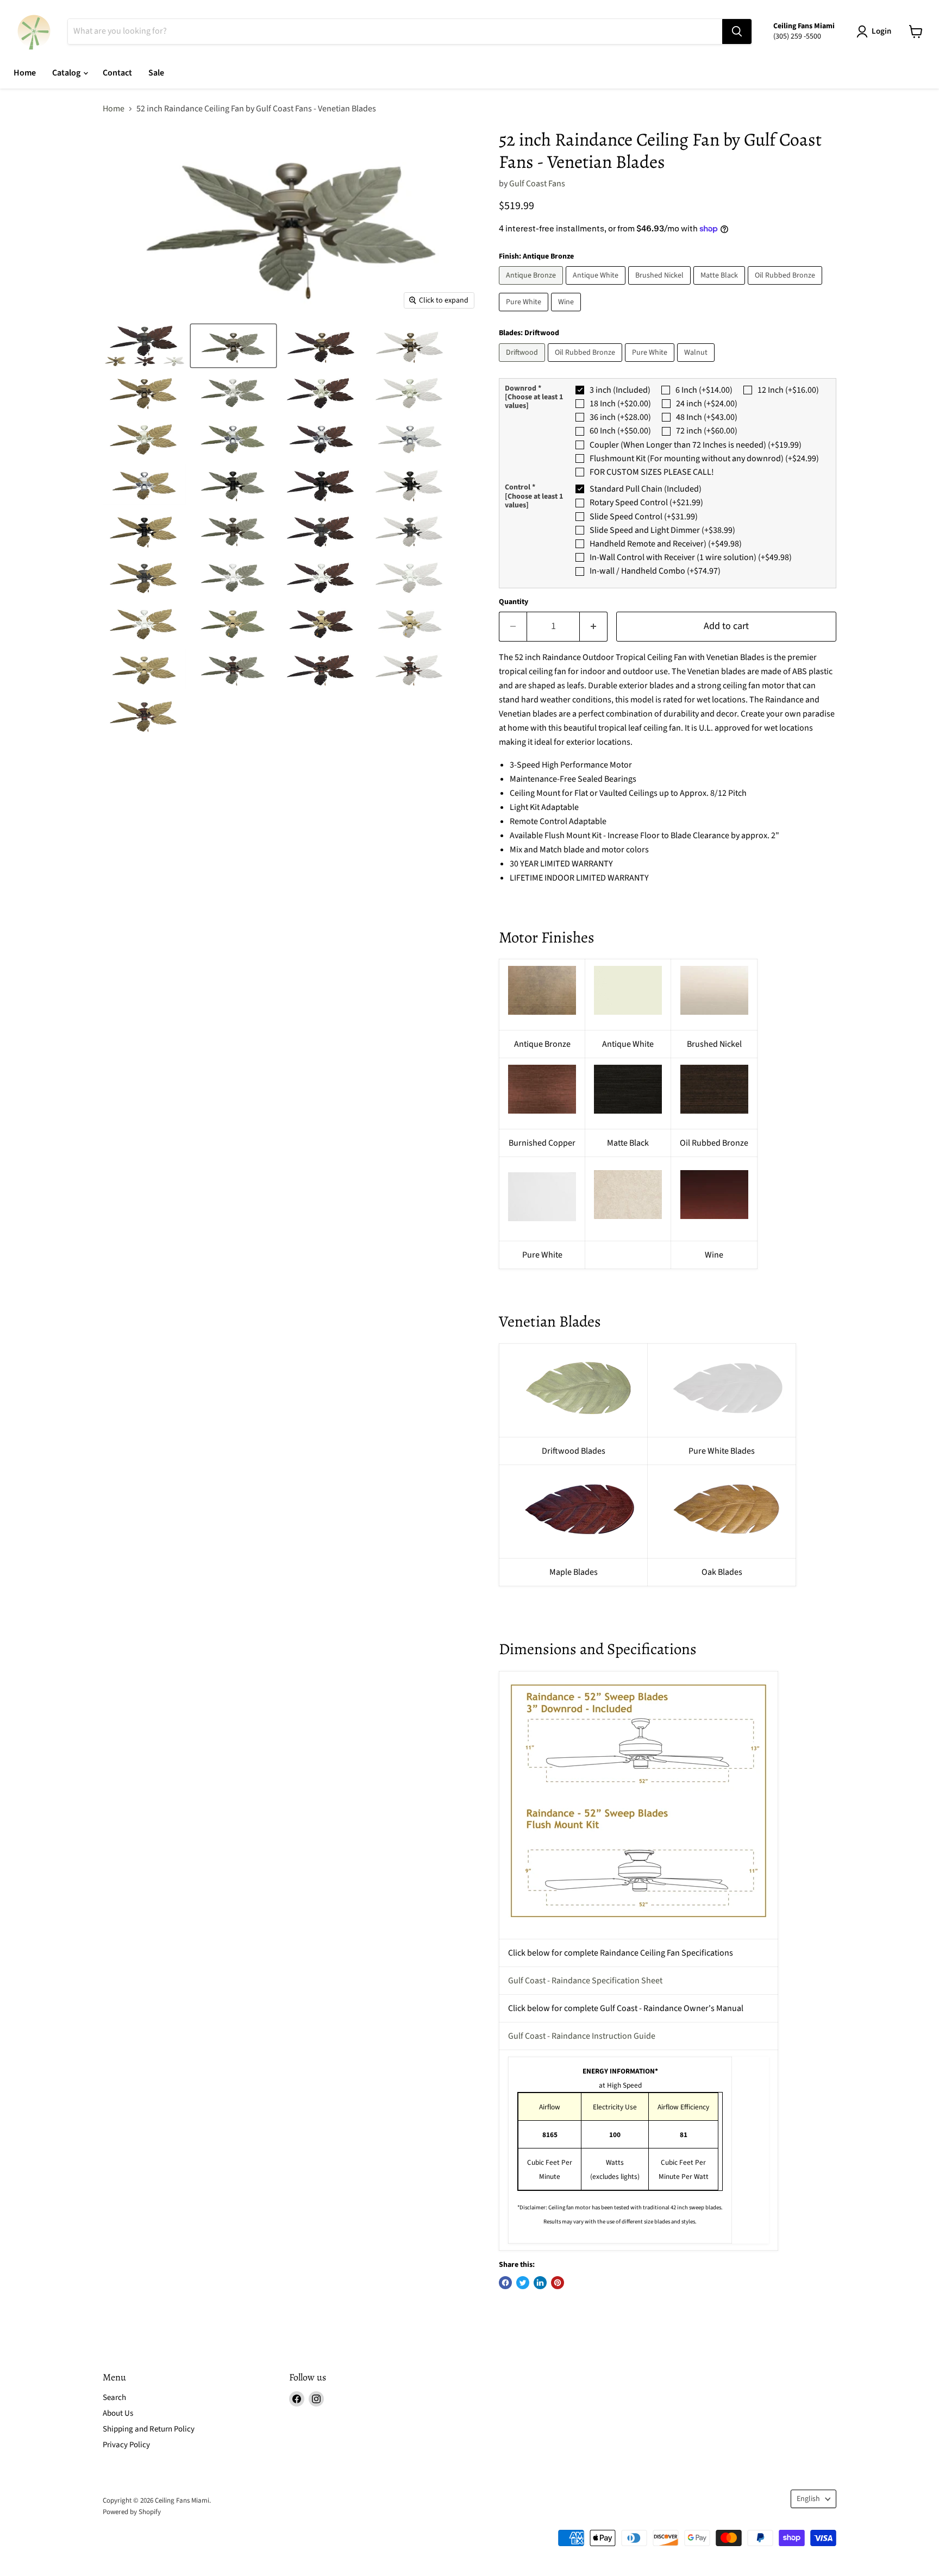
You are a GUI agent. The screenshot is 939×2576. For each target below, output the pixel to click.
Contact (117, 73)
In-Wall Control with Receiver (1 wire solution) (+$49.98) (691, 557)
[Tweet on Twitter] (523, 2283)
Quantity (514, 602)
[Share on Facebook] (505, 2283)
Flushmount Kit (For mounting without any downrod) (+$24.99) (704, 458)
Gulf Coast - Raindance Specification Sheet (585, 1981)
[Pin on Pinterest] (558, 2283)
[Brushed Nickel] (661, 287)
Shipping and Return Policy (149, 2429)
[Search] (737, 32)
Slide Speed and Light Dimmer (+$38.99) (662, 530)
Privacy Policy (126, 2445)
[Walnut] (697, 365)
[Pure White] (525, 314)
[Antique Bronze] (532, 287)
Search (114, 2398)
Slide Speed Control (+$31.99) (644, 517)
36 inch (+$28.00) (620, 417)
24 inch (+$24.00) (707, 404)
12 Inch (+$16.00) (788, 390)
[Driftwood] (523, 365)
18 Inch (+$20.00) (620, 404)
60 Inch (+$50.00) (620, 431)
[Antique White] (597, 287)
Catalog (67, 73)
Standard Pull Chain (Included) (646, 489)
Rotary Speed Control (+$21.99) (646, 502)
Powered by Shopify (132, 2512)
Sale (156, 73)
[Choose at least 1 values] (534, 401)
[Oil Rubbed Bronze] (786, 287)
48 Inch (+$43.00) (707, 417)
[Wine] (567, 314)
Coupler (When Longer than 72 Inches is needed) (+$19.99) (696, 445)
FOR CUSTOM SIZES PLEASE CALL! (652, 472)
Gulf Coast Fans (537, 184)
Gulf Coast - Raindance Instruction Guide (582, 2036)
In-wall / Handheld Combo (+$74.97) (655, 571)
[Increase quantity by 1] (594, 627)
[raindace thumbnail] (145, 346)
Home (25, 73)
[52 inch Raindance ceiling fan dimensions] (638, 1801)
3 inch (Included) (620, 390)
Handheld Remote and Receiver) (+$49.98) (666, 544)
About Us (118, 2413)
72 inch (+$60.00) (707, 431)
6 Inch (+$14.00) (704, 390)
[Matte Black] (721, 287)
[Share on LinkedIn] (540, 2283)
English (808, 2499)
